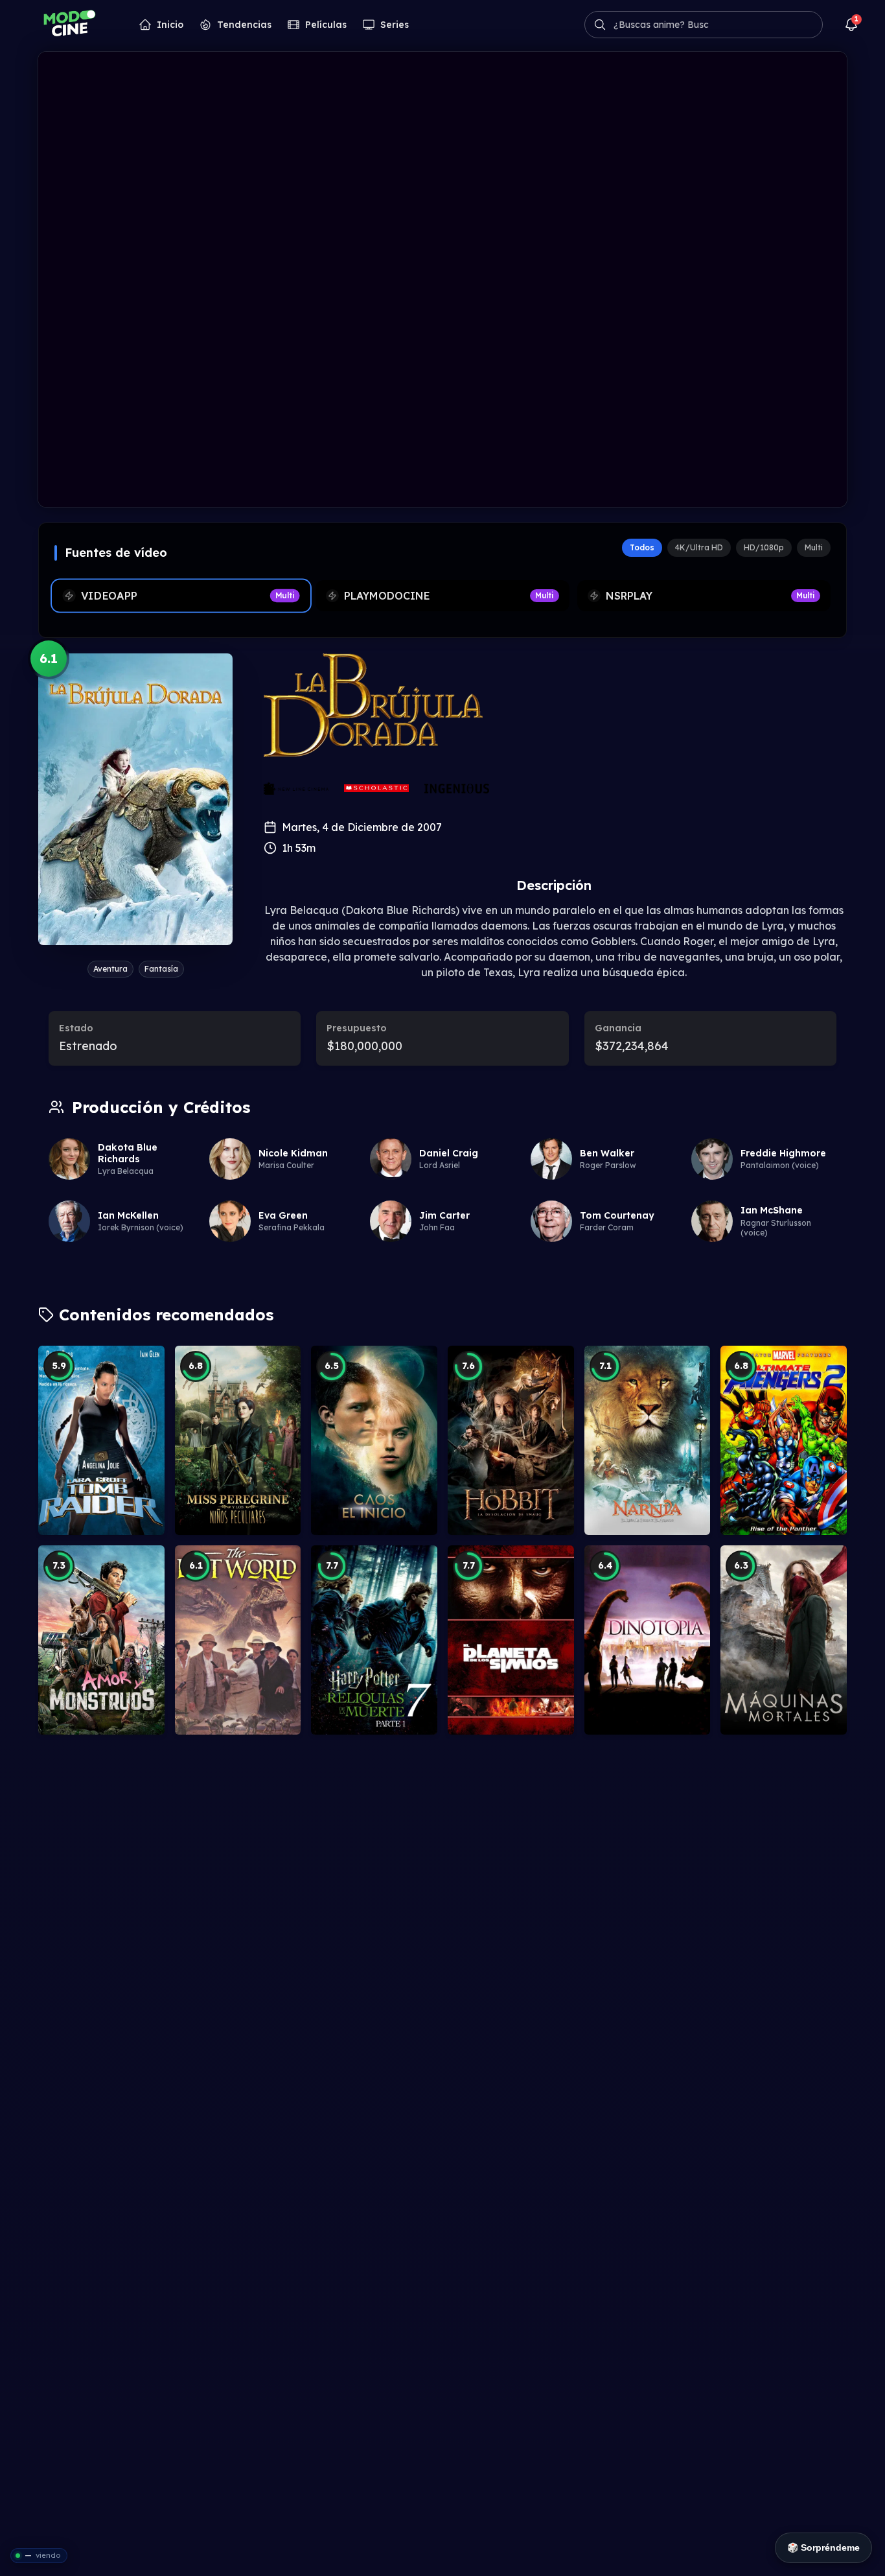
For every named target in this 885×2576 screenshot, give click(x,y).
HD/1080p (764, 547)
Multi (814, 547)
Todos (642, 547)
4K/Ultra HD (699, 547)
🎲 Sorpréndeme (823, 2547)
